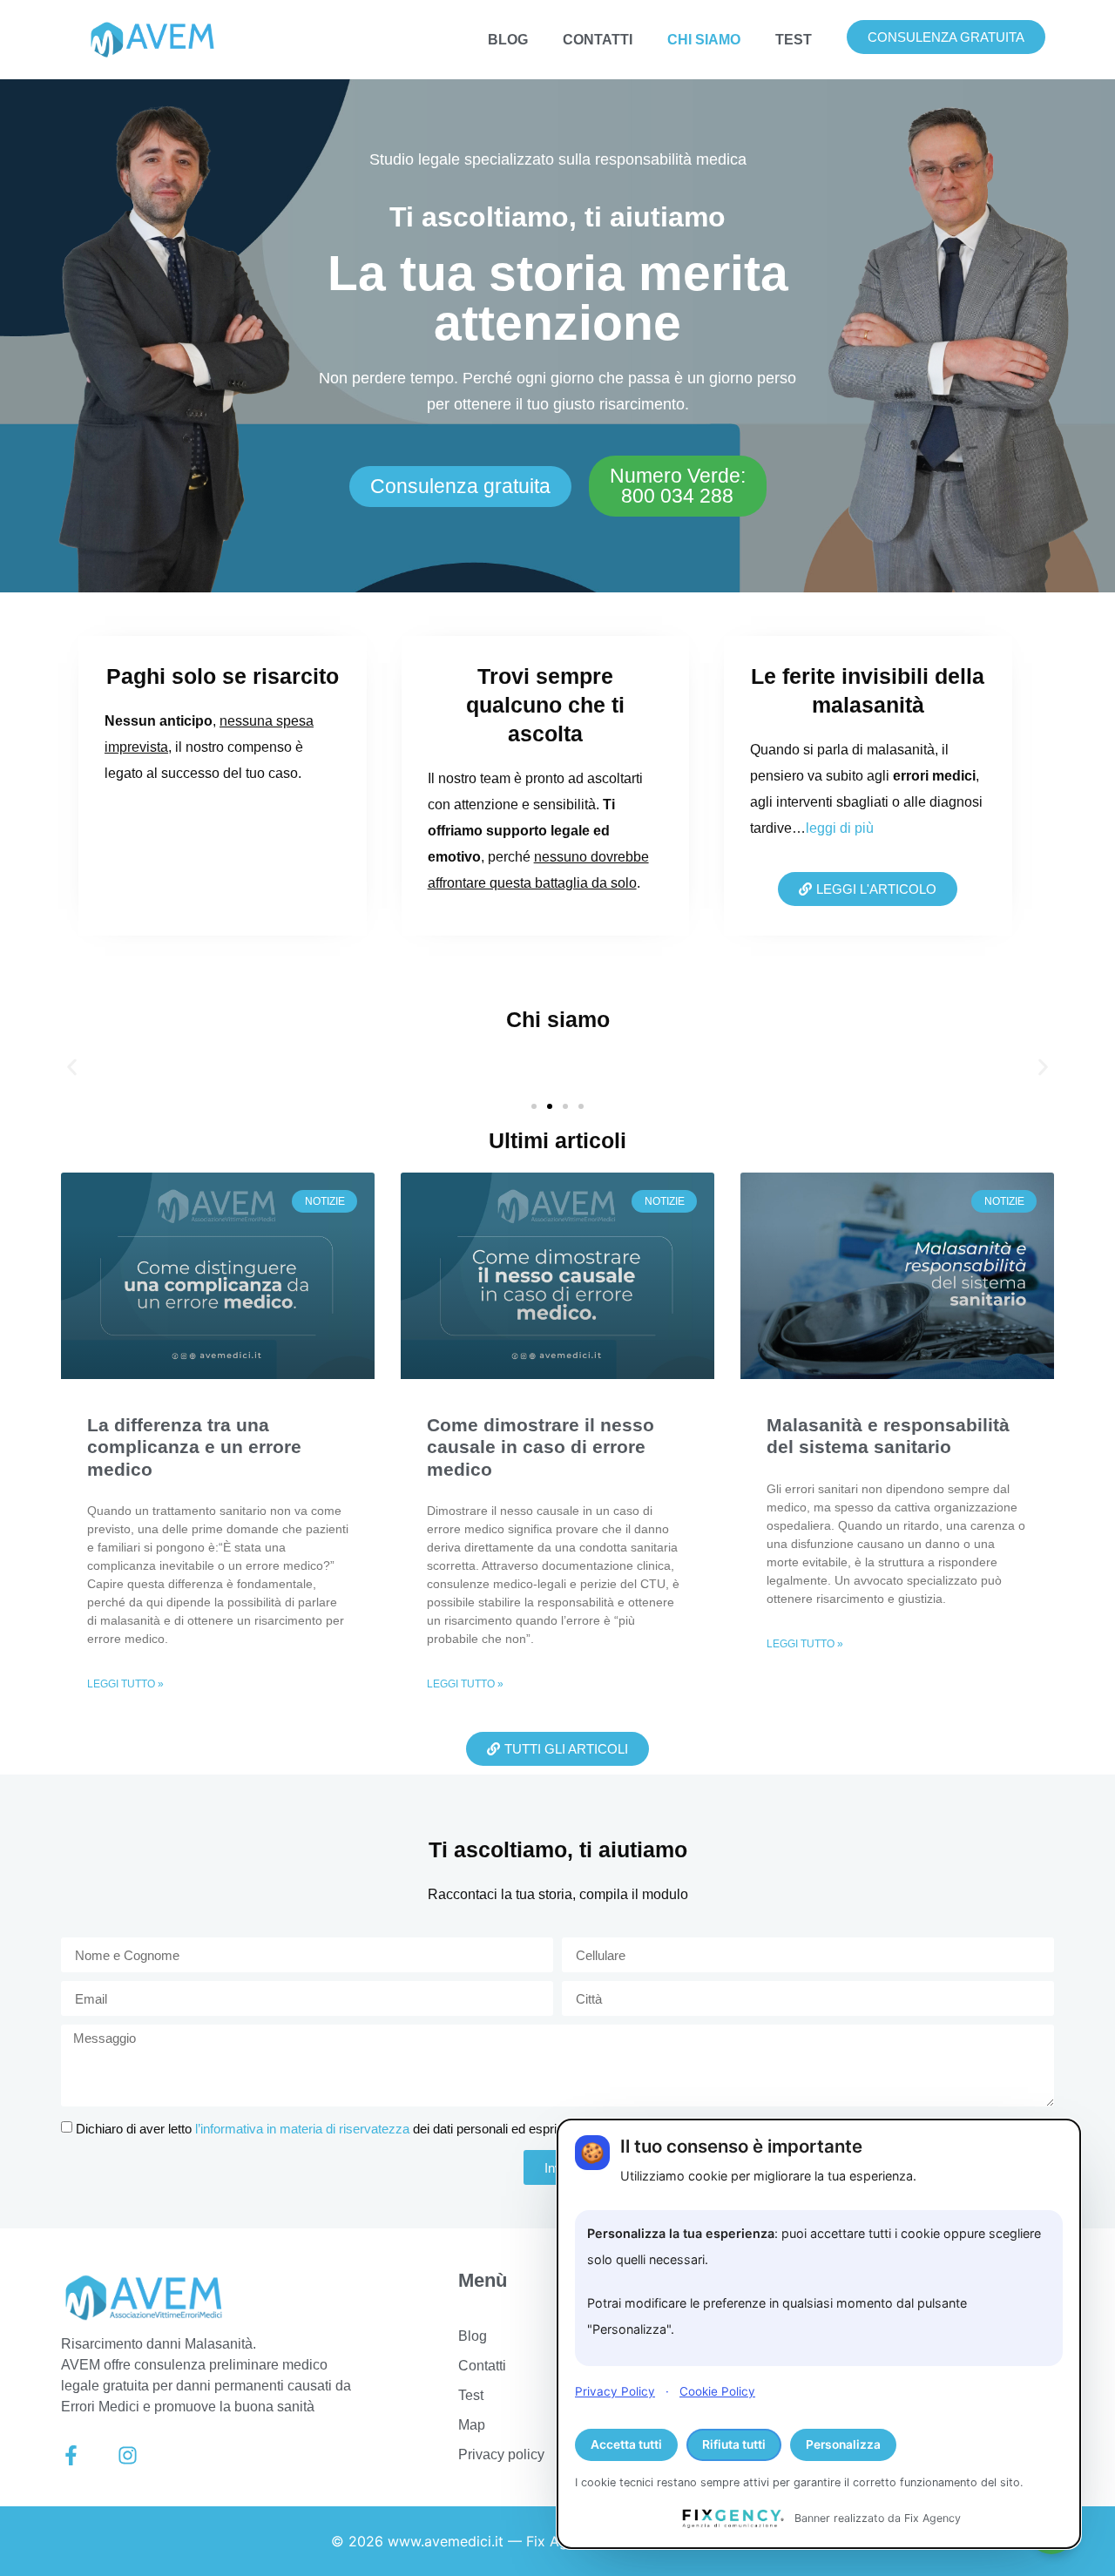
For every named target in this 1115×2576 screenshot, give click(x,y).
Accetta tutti (626, 2444)
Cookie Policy (717, 2391)
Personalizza (843, 2444)
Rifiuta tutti (734, 2444)
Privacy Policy (615, 2391)
